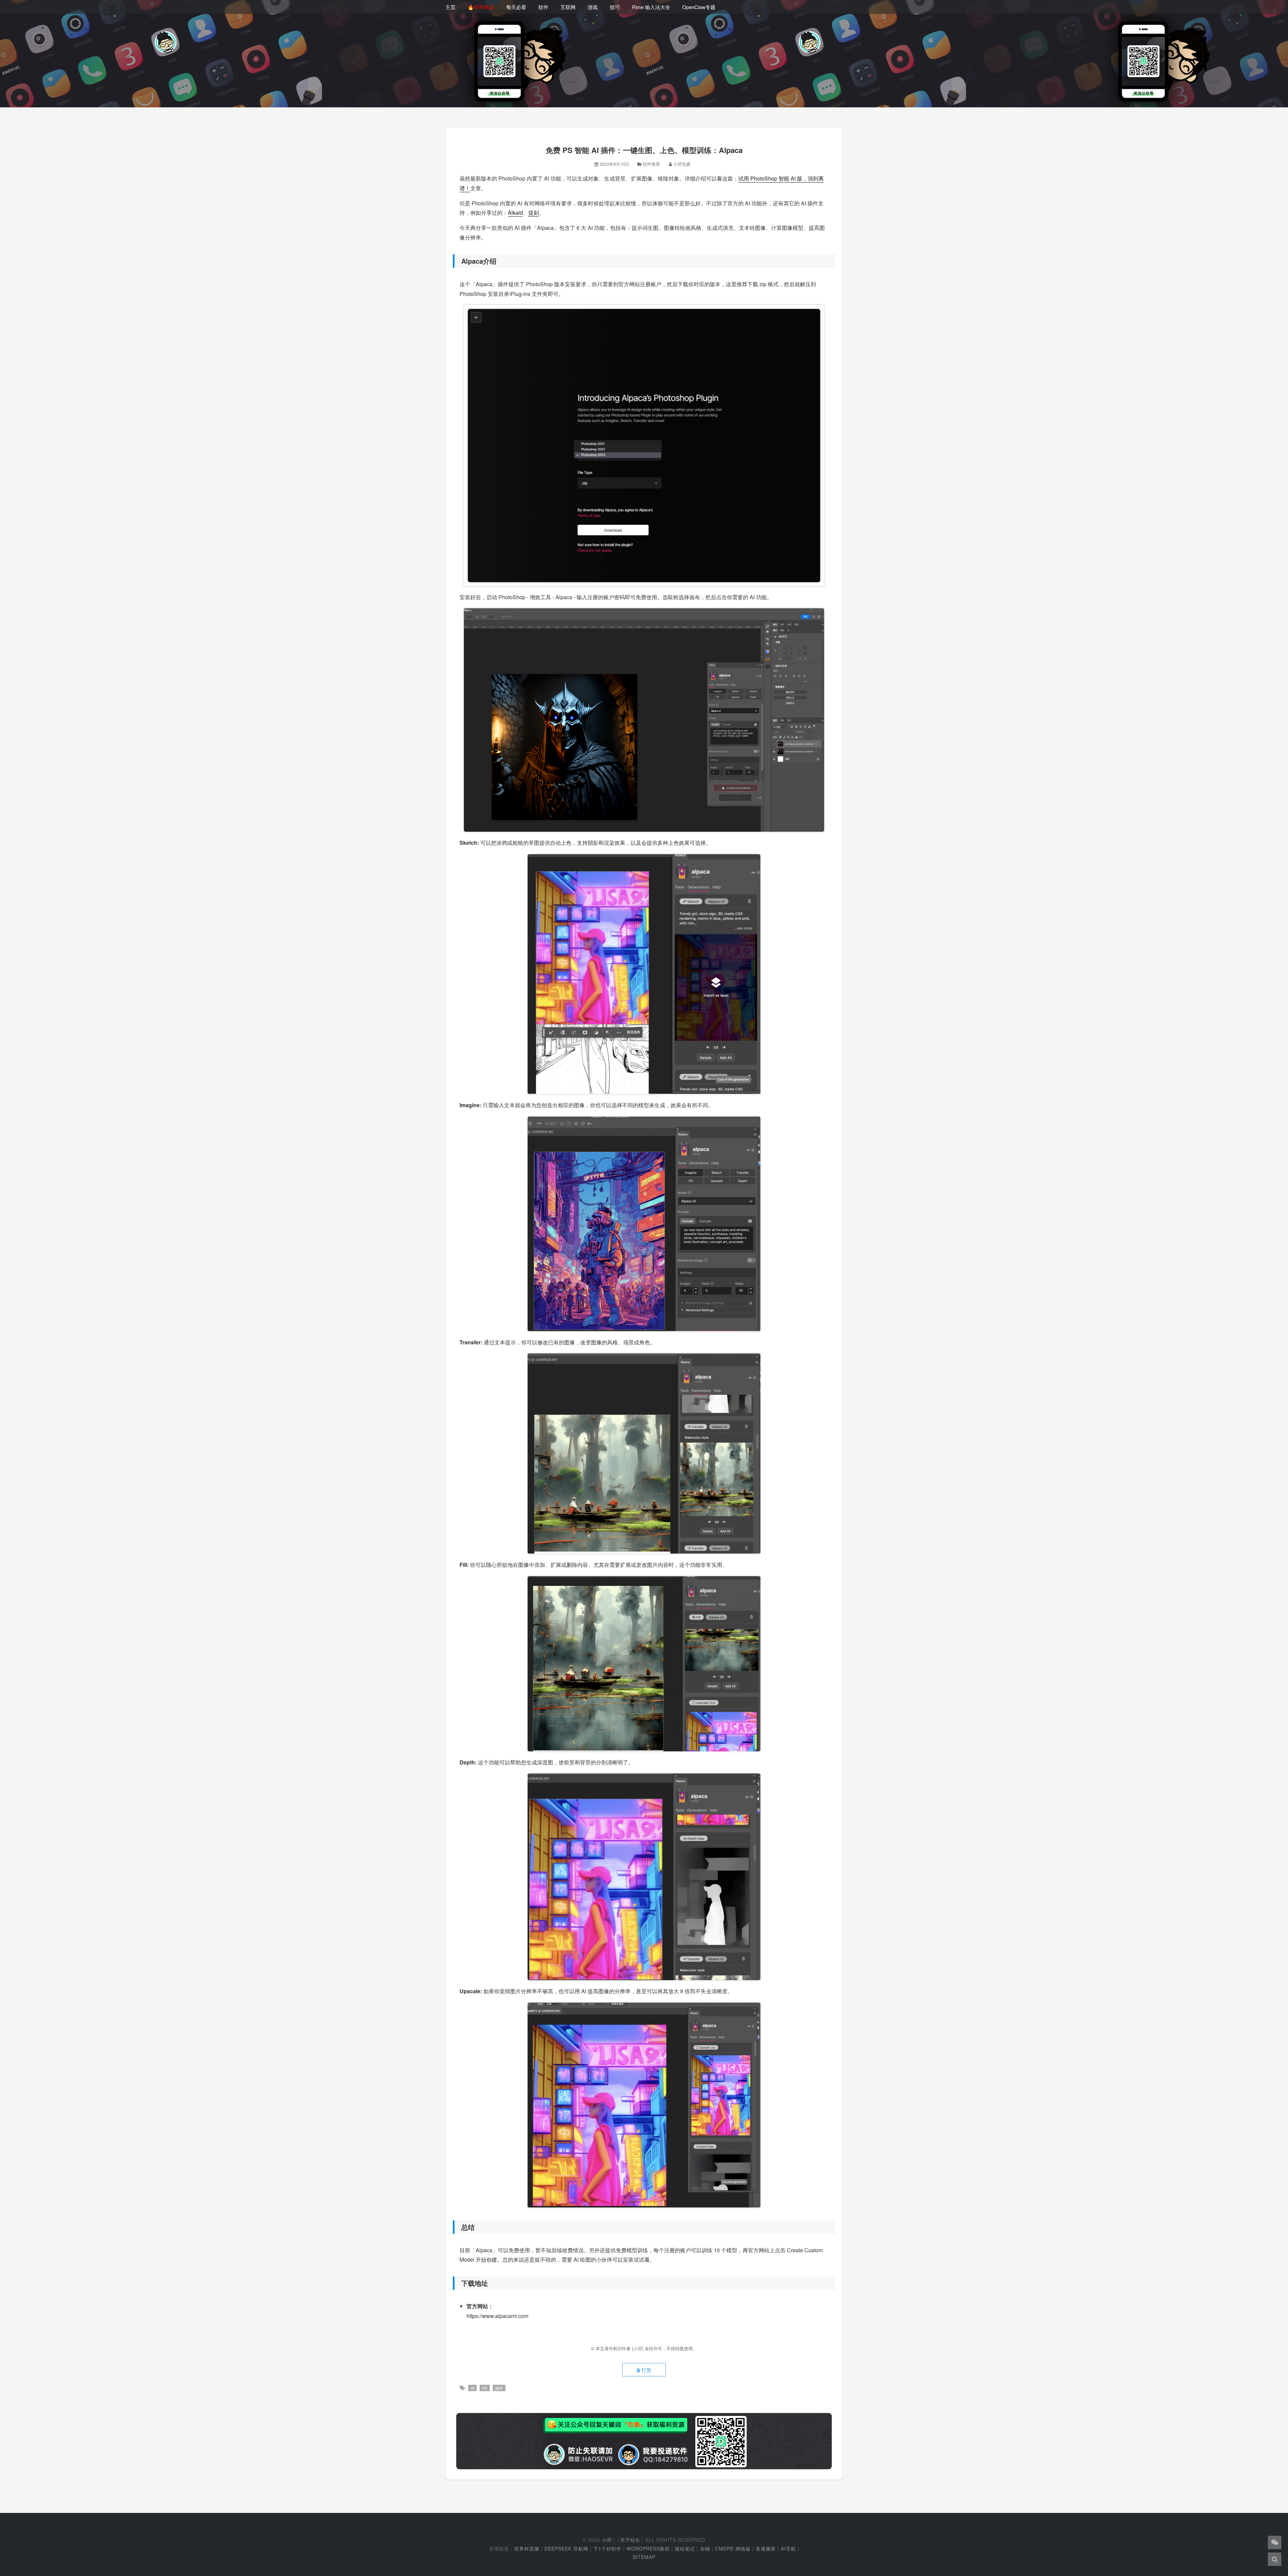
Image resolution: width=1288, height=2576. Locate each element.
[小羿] (638, 2348)
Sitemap (644, 2557)
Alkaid (515, 213)
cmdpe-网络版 (733, 2548)
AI (472, 2388)
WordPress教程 (648, 2548)
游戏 (593, 7)
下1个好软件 (607, 2548)
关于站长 (630, 2540)
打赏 (646, 2370)
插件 (499, 2388)
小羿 (607, 2540)
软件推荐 (651, 164)
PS (485, 2388)
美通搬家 (766, 2548)
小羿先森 (682, 164)
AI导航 (788, 2548)
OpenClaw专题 (699, 7)
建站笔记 (685, 2548)
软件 (543, 7)
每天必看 (516, 7)
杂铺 (705, 2548)
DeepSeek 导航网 (566, 2548)
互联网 (568, 7)
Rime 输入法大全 (651, 7)
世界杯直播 (527, 2548)
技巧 (615, 7)
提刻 (534, 213)
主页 (450, 7)
